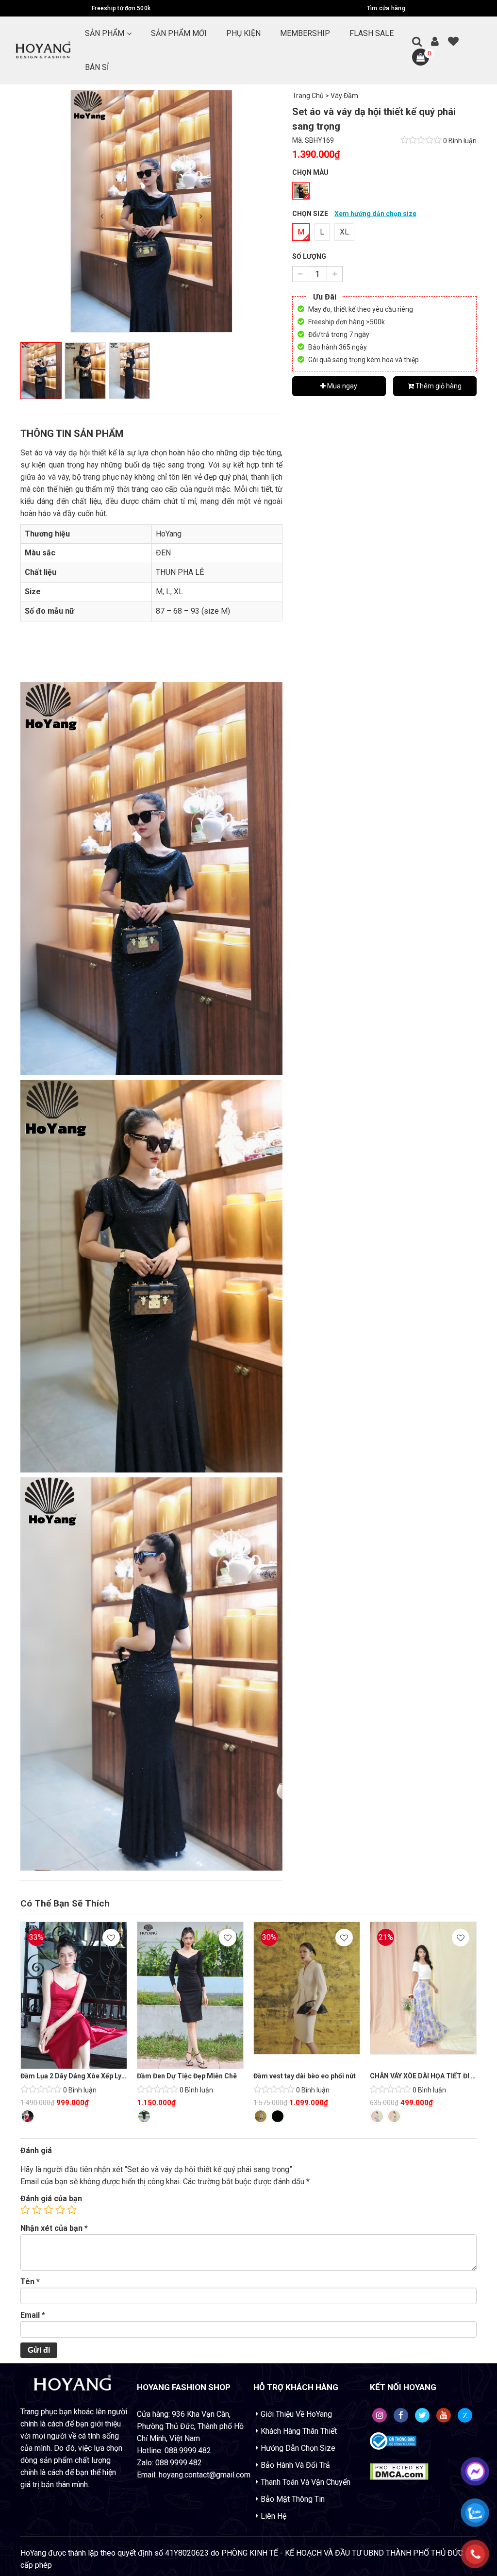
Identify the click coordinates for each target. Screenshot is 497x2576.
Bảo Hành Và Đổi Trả (295, 2465)
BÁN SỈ (97, 67)
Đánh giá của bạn (51, 2199)
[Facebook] (401, 2415)
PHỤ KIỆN (243, 33)
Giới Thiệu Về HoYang (296, 2414)
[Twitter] (422, 2415)
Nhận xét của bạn (54, 2228)
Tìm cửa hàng (386, 8)
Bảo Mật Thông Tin (293, 2499)
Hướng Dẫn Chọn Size (298, 2448)
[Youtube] (444, 2415)
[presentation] (102, 216)
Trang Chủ (308, 96)
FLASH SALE (372, 33)
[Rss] (380, 2415)
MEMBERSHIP (305, 33)
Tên (30, 2282)
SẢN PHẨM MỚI (179, 33)
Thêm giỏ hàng (438, 386)
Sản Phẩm (105, 33)
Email (33, 2315)
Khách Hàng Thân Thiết (299, 2431)
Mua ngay (341, 386)
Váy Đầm (344, 96)
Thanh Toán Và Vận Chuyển (306, 2482)
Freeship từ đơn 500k (121, 8)
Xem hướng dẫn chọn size (375, 214)
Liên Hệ (273, 2516)
